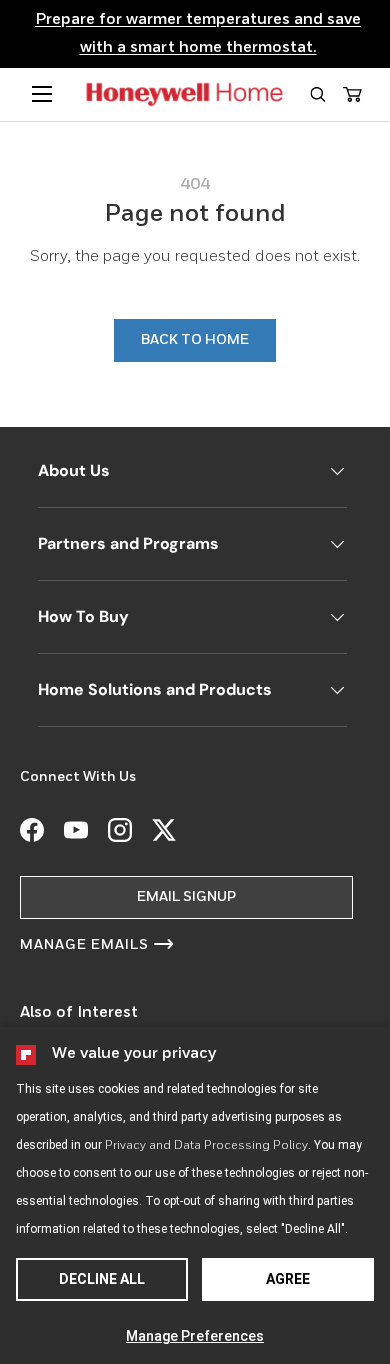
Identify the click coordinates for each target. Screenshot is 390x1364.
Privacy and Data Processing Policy (206, 1146)
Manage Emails (84, 945)
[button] (317, 94)
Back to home (195, 340)
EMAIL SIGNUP (186, 897)
